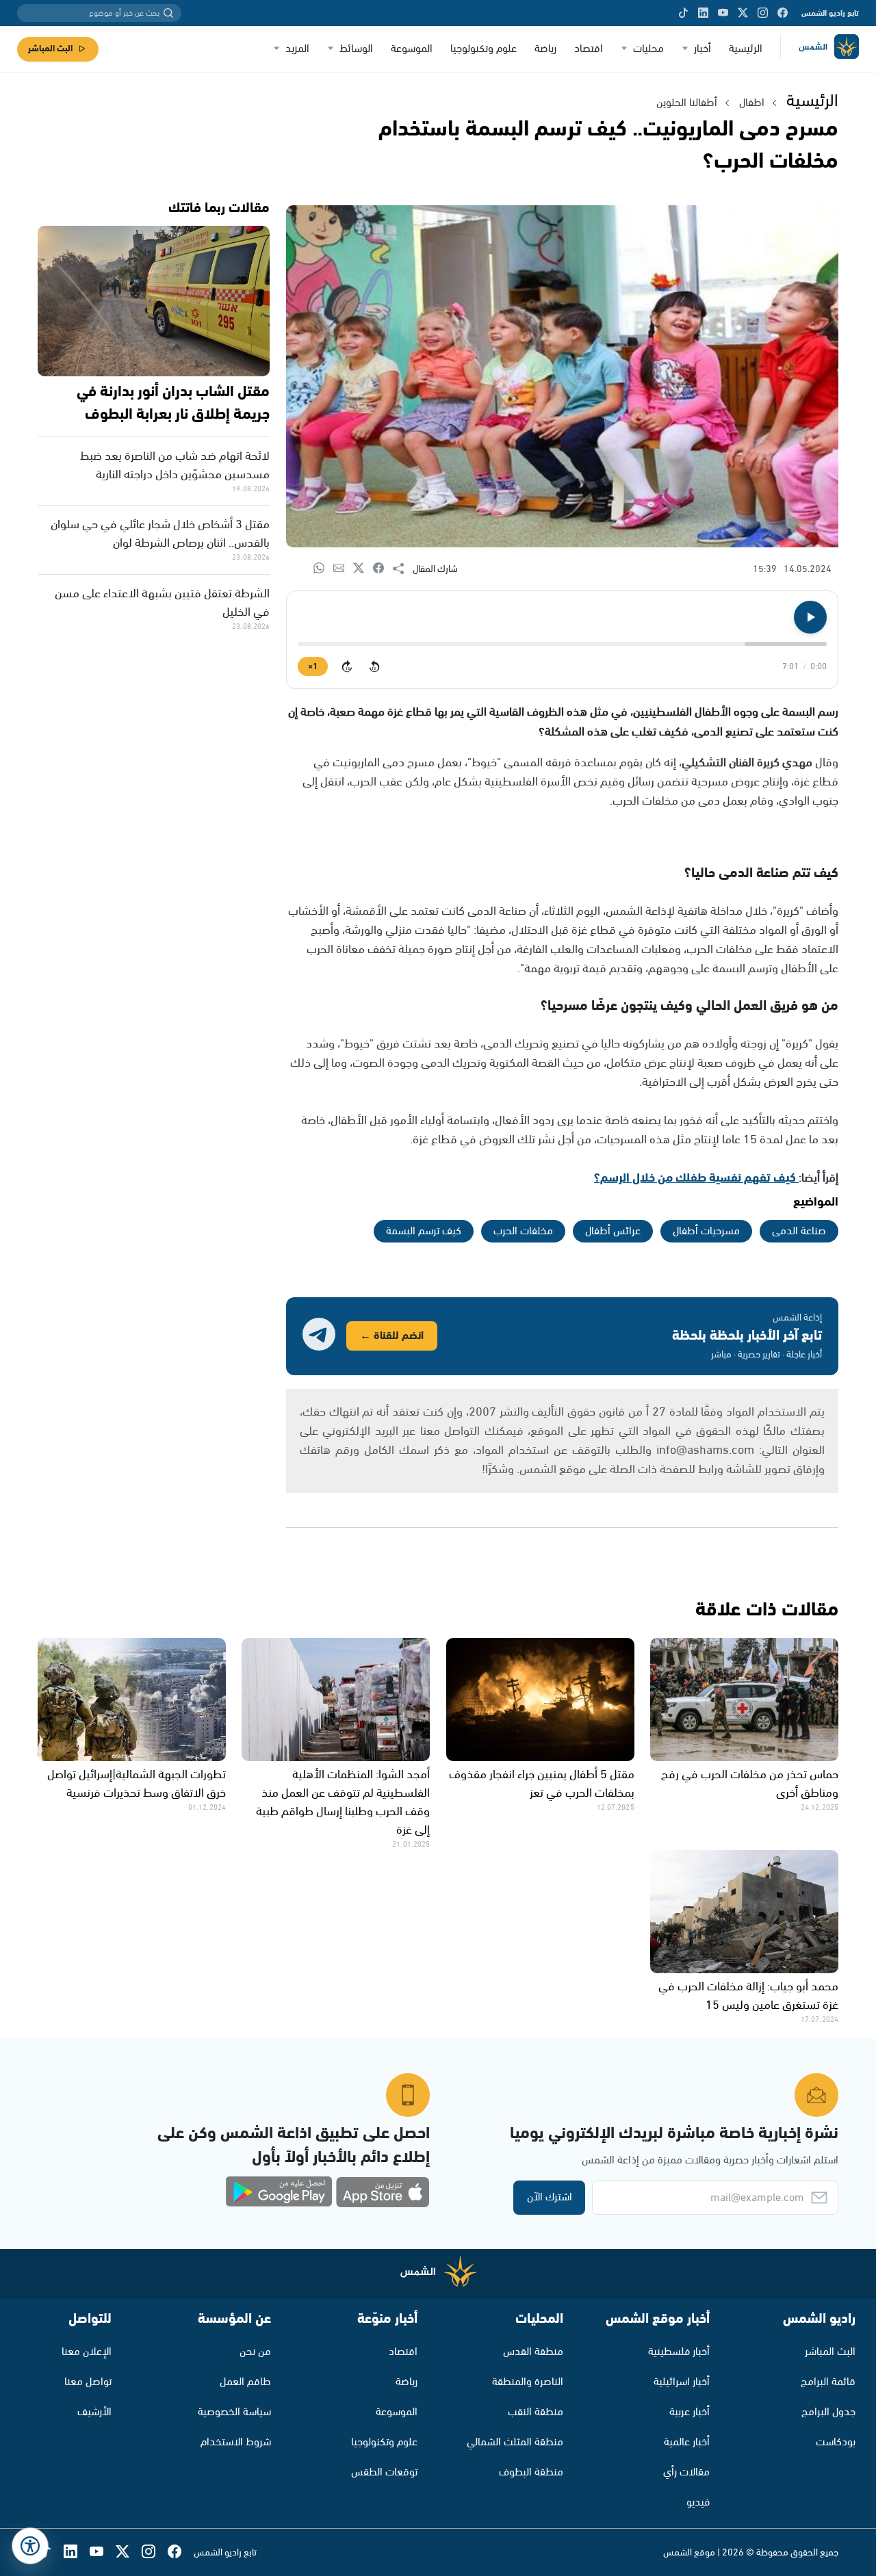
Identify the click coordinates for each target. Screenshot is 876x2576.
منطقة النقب (536, 2412)
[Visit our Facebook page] (783, 13)
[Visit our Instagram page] (763, 13)
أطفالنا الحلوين (687, 103)
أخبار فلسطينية (679, 2352)
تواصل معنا (88, 2382)
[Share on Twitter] (363, 569)
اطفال (752, 103)
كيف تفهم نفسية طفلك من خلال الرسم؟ (696, 1178)
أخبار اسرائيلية (682, 2382)
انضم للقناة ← (392, 1336)
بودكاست (836, 2442)
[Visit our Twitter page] (743, 13)
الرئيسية (746, 49)
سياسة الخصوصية (234, 2412)
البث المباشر (50, 49)
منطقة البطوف (531, 2472)
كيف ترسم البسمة (424, 1231)
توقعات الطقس (384, 2472)
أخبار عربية (690, 2412)
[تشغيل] (810, 617)
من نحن (255, 2352)
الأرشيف (94, 2412)
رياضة (545, 49)
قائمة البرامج (828, 2382)
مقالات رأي (686, 2472)
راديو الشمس (819, 2319)
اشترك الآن (550, 2197)
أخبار (703, 49)
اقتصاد (589, 49)
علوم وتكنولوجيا (484, 49)
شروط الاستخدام (236, 2442)
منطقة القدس (533, 2352)
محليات (648, 49)
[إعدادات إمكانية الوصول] (30, 2546)
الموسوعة (412, 49)
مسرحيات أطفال (706, 1231)
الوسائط (356, 49)
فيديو (698, 2502)
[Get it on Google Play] (279, 2192)
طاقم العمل (245, 2382)
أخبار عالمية (687, 2442)
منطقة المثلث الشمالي (515, 2442)
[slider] (562, 644)
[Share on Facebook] (383, 569)
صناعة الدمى (799, 1231)
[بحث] (168, 13)
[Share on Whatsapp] (323, 569)
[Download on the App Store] (383, 2192)
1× (313, 667)
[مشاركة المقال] (403, 569)
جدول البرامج (828, 2412)
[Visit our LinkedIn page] (703, 13)
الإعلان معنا (87, 2352)
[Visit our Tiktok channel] (683, 13)
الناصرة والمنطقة (528, 2382)
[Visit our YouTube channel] (723, 13)
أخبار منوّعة (387, 2319)
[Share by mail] (343, 569)
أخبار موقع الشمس (658, 2319)
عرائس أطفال (613, 1231)
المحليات (539, 2319)
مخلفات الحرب (523, 1231)
